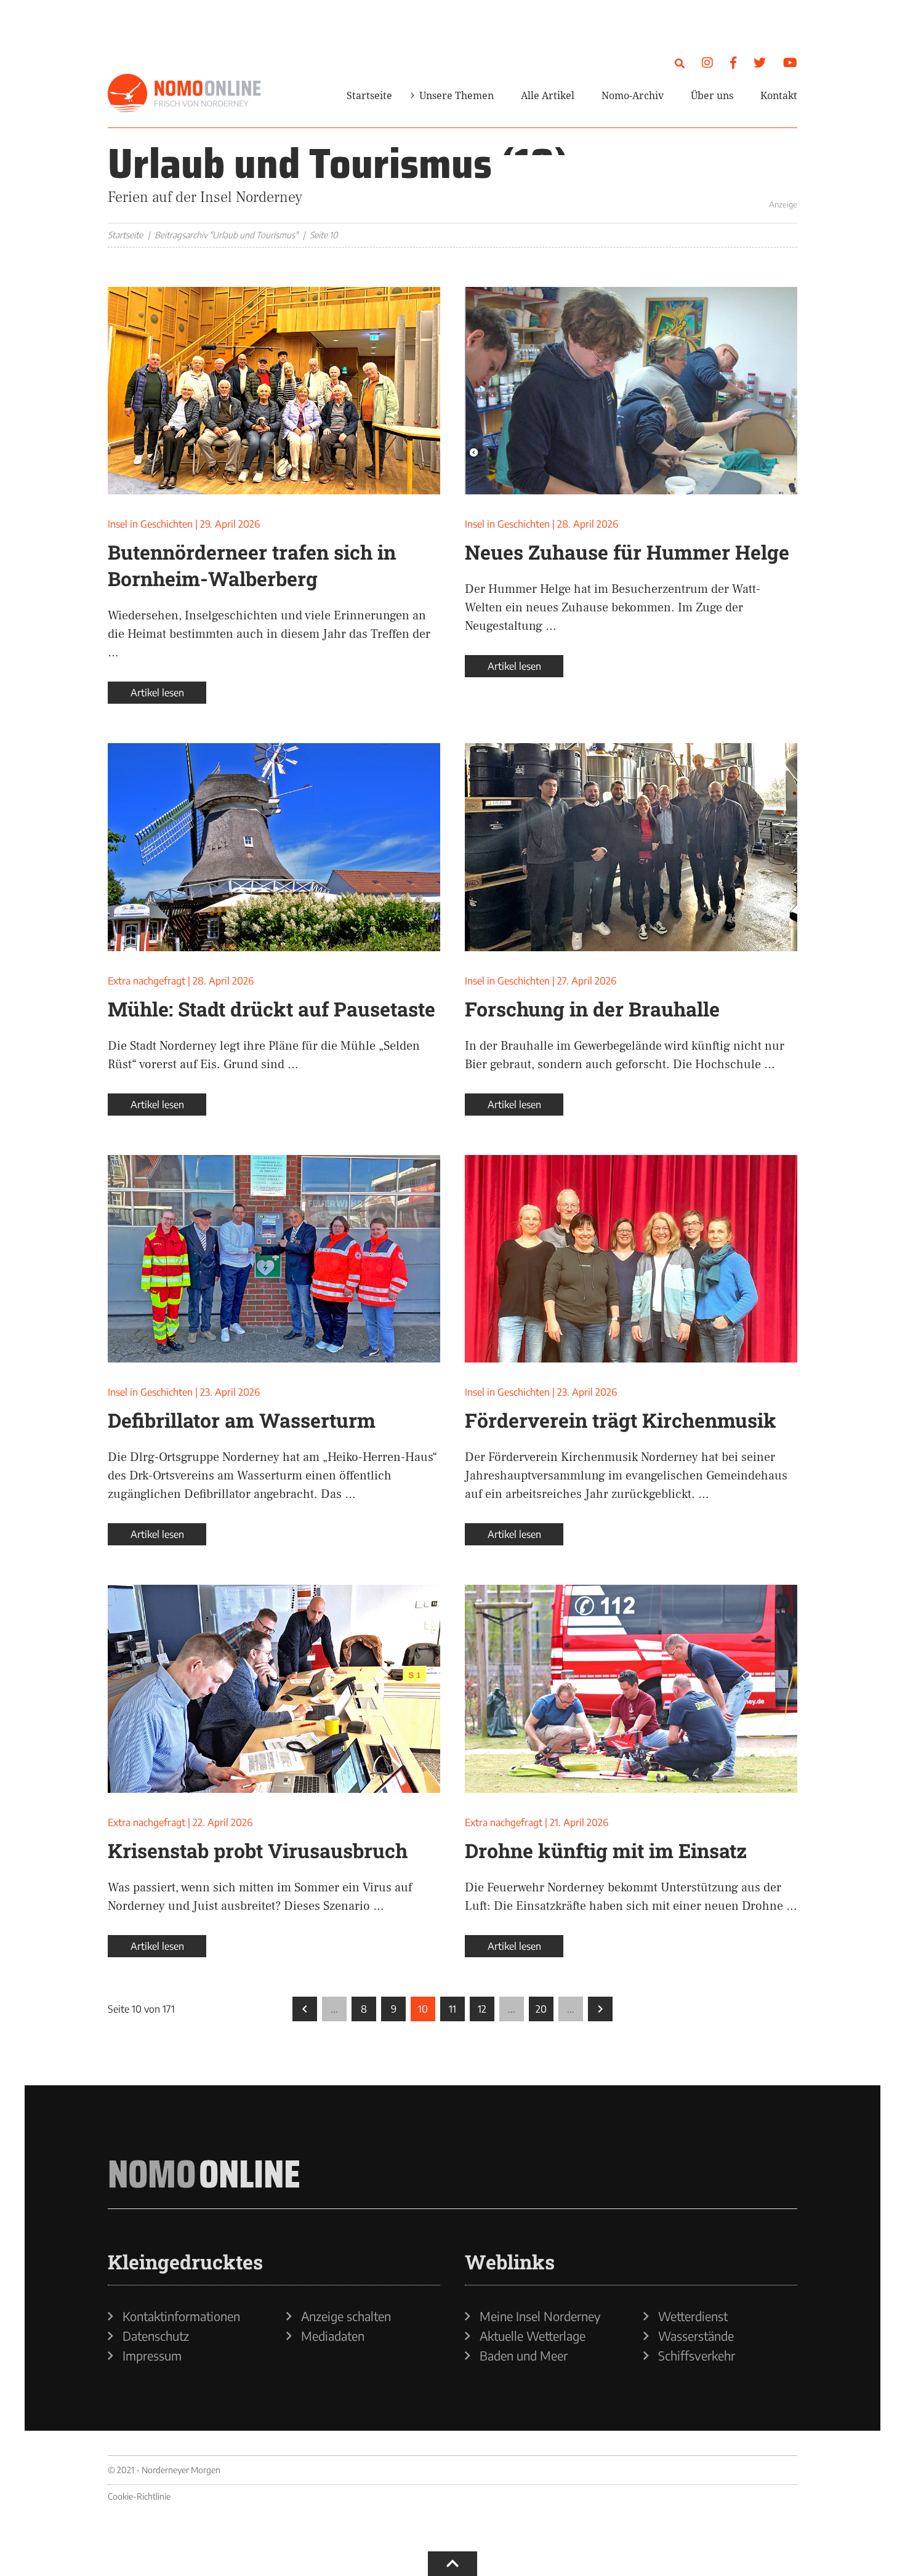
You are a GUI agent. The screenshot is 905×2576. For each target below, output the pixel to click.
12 (482, 2009)
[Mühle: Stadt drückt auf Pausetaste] (274, 847)
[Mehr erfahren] (650, 175)
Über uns (712, 95)
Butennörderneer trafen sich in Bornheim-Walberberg (252, 565)
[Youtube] (790, 62)
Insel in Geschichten (150, 524)
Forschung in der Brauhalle (592, 1009)
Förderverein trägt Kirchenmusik (621, 1420)
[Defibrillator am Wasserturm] (274, 1259)
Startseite (369, 95)
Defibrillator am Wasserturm (242, 1420)
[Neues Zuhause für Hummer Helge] (631, 391)
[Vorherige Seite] (305, 2009)
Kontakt (779, 95)
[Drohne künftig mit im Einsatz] (631, 1689)
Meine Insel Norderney (540, 2316)
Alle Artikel (548, 95)
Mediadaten (333, 2336)
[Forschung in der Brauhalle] (631, 847)
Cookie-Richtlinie (139, 2496)
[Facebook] (733, 62)
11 (452, 2009)
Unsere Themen (457, 95)
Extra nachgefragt (147, 981)
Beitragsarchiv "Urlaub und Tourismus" (226, 235)
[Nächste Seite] (600, 2009)
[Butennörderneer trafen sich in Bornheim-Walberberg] (274, 391)
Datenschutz (156, 2336)
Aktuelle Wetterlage (533, 2336)
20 (541, 2009)
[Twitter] (760, 62)
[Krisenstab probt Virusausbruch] (274, 1689)
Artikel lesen (157, 693)
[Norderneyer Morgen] (185, 94)
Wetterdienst (693, 2316)
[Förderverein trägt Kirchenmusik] (631, 1259)
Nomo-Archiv (633, 95)
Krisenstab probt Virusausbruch (258, 1850)
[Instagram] (707, 62)
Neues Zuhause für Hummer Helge (627, 552)
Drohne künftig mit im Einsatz (606, 1850)
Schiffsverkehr (697, 2356)
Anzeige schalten (346, 2316)
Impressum (152, 2356)
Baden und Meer (524, 2356)
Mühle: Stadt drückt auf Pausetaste (271, 1009)
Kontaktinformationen (181, 2316)
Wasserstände (696, 2336)
